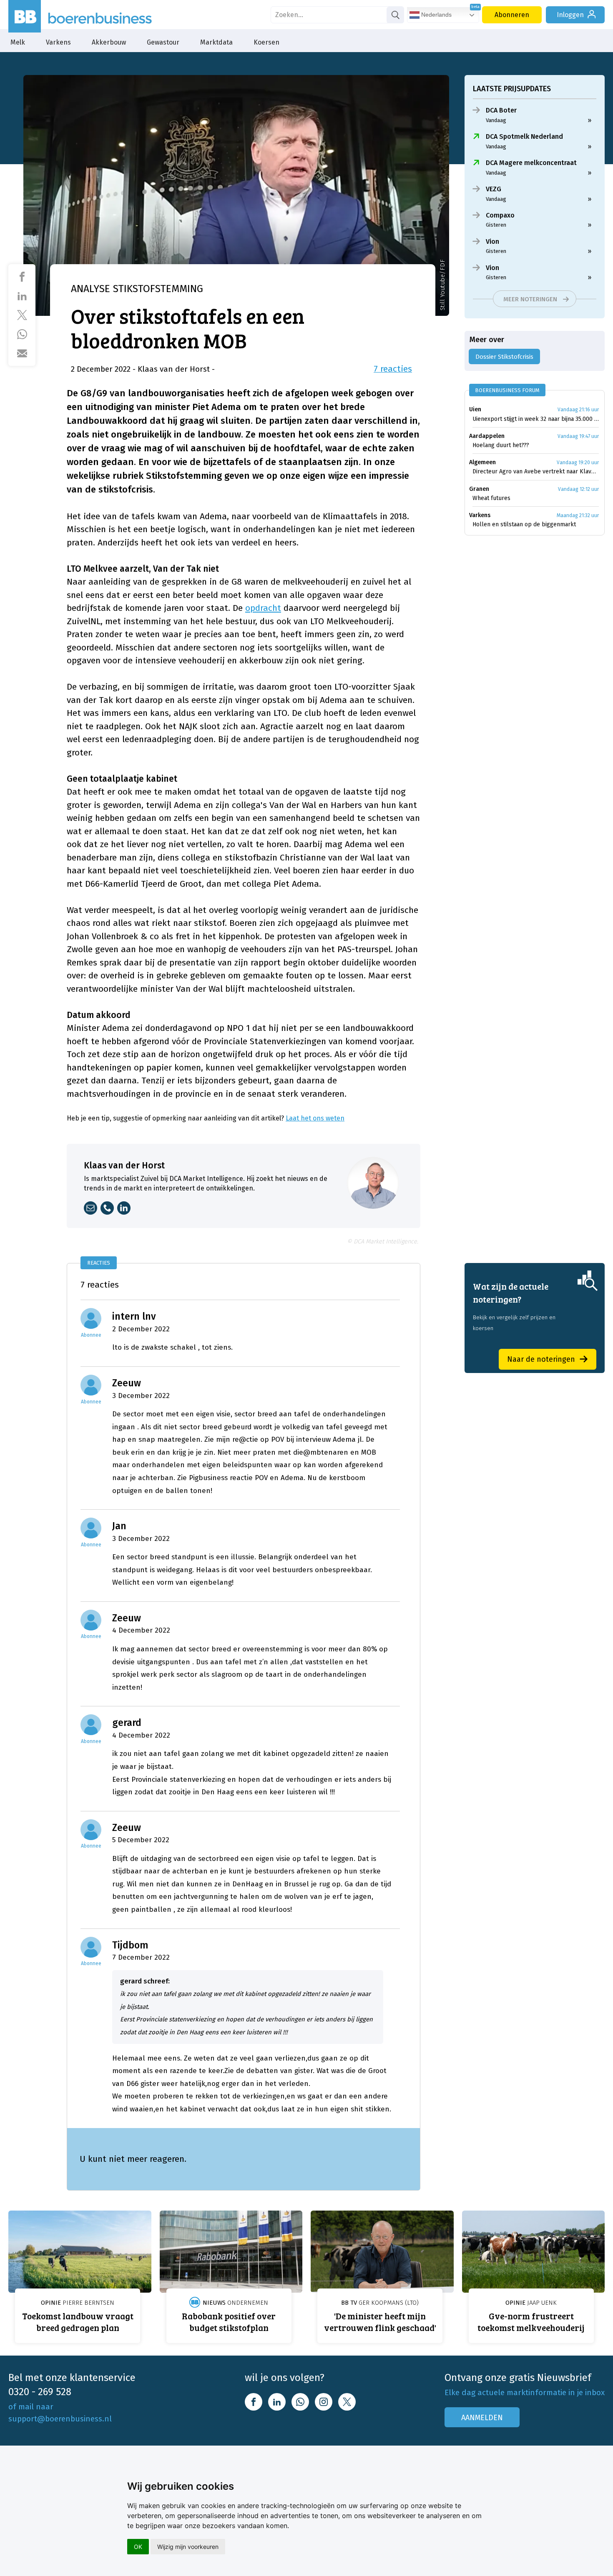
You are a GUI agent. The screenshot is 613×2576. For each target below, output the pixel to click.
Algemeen (482, 462)
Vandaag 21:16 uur (578, 410)
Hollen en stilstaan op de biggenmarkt (524, 524)
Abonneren (512, 15)
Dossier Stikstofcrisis (504, 357)
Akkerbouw (109, 42)
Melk (18, 42)
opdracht (263, 608)
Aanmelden (482, 2418)
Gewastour (163, 42)
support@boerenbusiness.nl (60, 2419)
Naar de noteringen (541, 1359)
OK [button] (138, 2547)
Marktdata (216, 42)
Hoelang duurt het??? (501, 445)
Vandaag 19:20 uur (578, 463)
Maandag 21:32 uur (578, 515)
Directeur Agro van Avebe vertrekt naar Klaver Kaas (536, 471)
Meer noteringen (530, 299)
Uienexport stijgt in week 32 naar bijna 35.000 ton (536, 419)
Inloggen (570, 15)
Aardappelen (487, 436)
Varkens (58, 42)
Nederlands (436, 15)
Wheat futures (491, 498)
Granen (479, 489)
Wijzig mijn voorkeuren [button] (188, 2547)
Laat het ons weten (315, 1118)
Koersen (266, 42)
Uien (475, 409)
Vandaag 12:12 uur (578, 489)
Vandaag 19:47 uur (578, 436)
